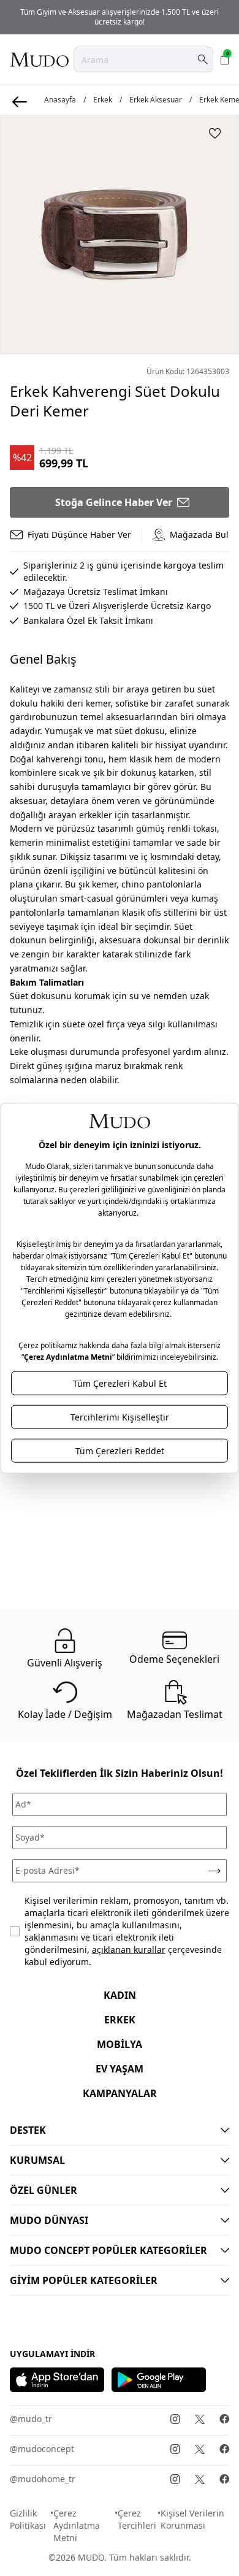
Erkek (103, 100)
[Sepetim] (225, 59)
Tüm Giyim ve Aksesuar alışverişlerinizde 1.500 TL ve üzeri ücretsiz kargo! (120, 17)
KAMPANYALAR (120, 2093)
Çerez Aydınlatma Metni (77, 2525)
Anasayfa (60, 100)
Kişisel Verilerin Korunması (192, 2519)
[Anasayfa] (39, 59)
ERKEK (120, 2020)
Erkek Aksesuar (156, 100)
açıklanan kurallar (129, 1949)
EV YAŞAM (120, 2069)
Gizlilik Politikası (28, 2519)
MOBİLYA (120, 2044)
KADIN (120, 1995)
